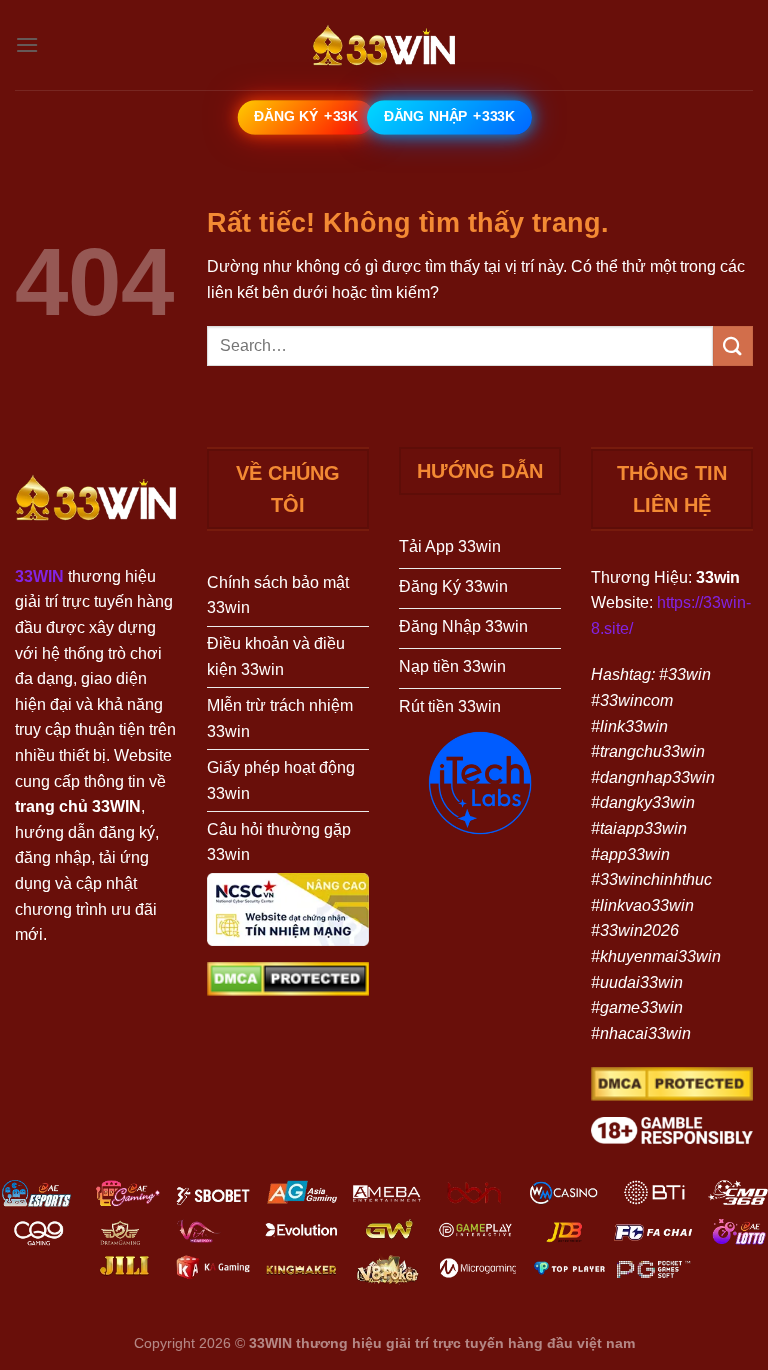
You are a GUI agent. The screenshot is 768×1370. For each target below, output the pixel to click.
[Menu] (27, 44)
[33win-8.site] (384, 45)
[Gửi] (733, 345)
